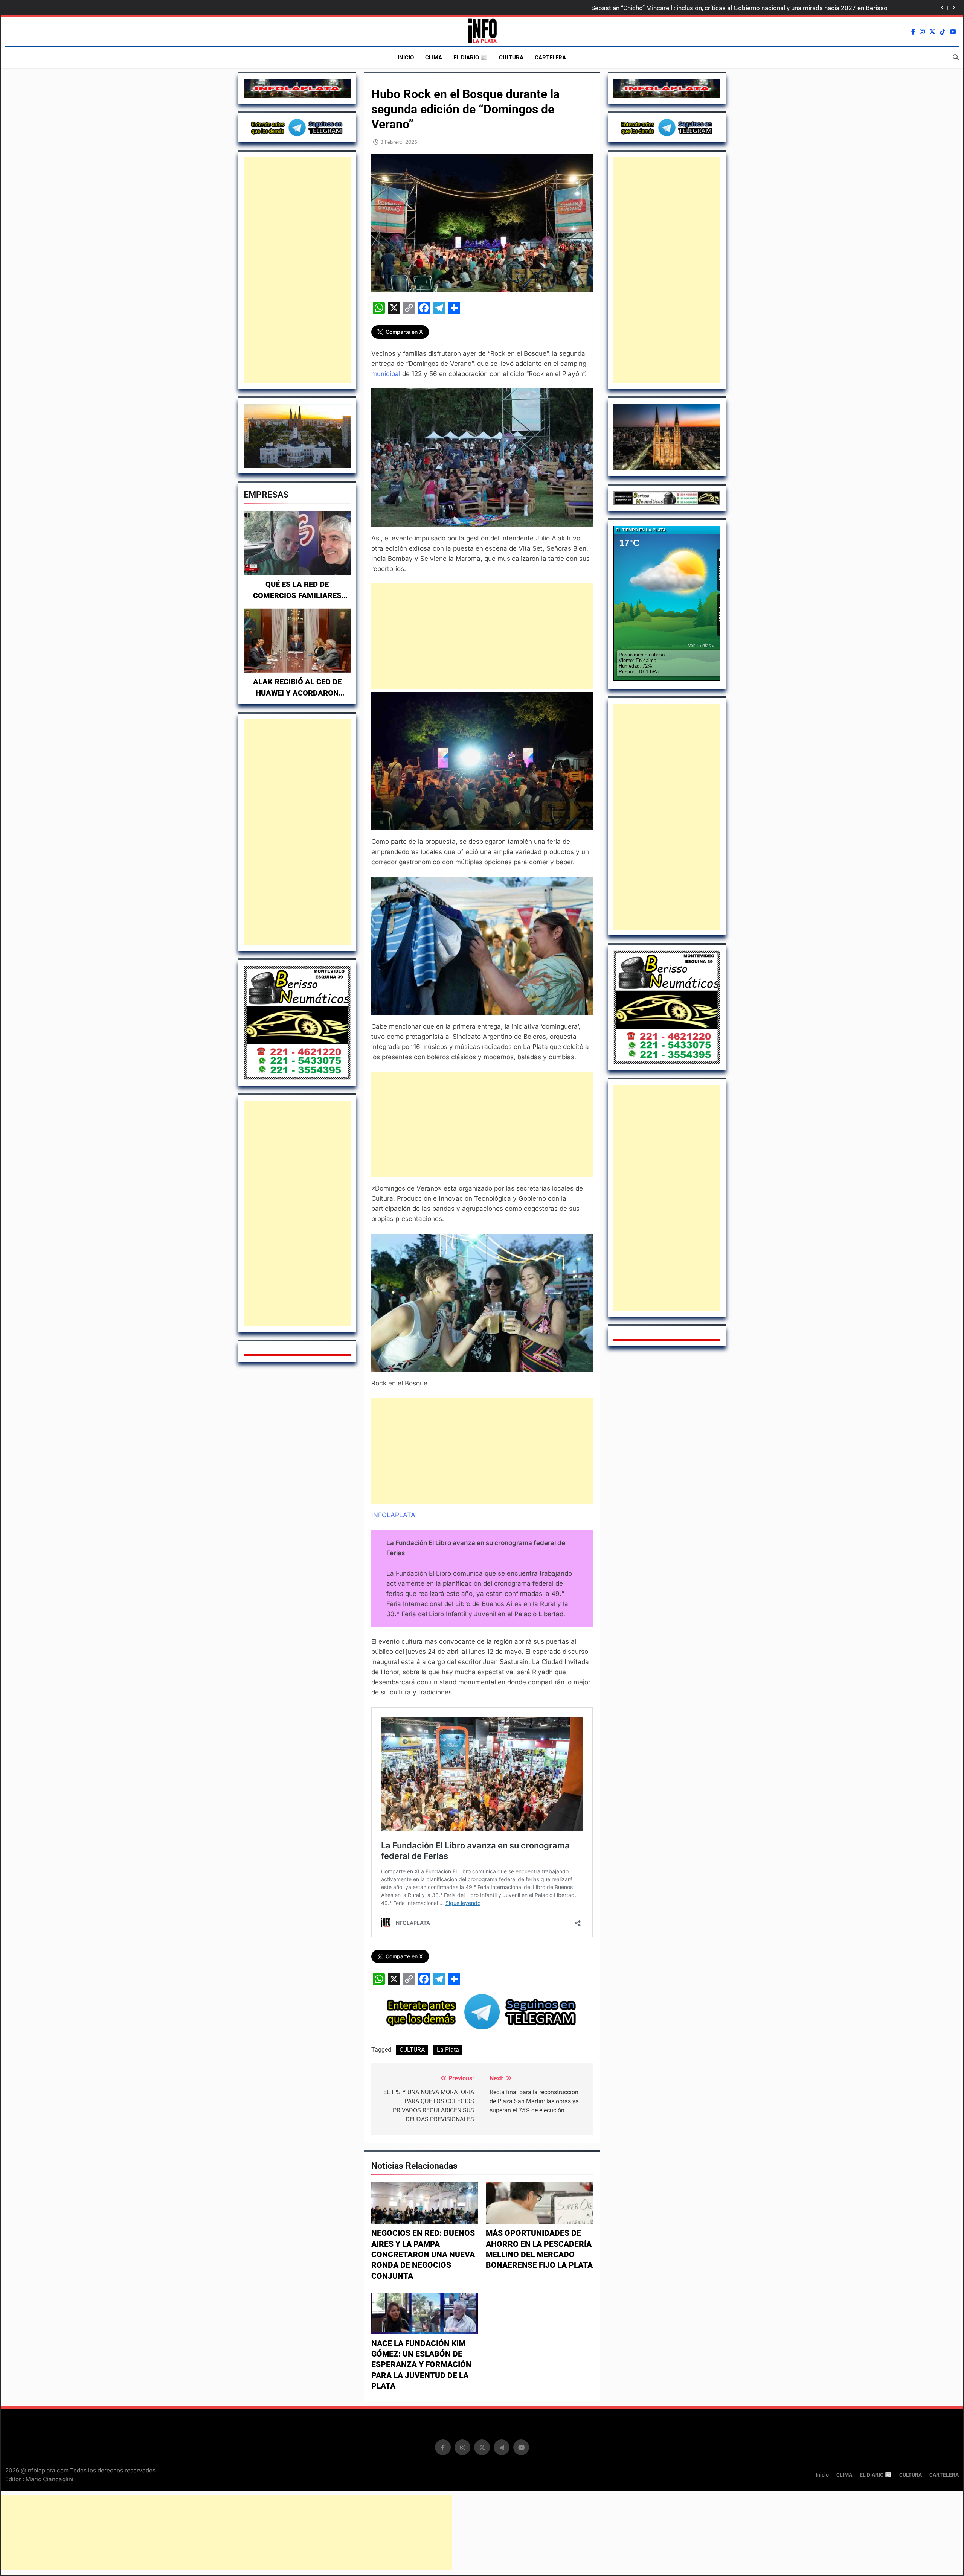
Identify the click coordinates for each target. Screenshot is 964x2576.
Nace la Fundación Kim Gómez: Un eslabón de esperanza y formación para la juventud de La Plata (421, 2365)
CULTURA (511, 58)
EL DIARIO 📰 (471, 58)
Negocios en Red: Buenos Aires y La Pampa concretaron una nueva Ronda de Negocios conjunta (423, 2254)
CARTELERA (550, 58)
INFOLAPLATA (393, 1515)
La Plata (448, 2050)
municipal (386, 374)
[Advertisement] (297, 270)
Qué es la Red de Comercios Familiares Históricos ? (297, 595)
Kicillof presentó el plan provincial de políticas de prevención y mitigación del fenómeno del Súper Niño (742, 8)
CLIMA (434, 58)
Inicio (406, 58)
